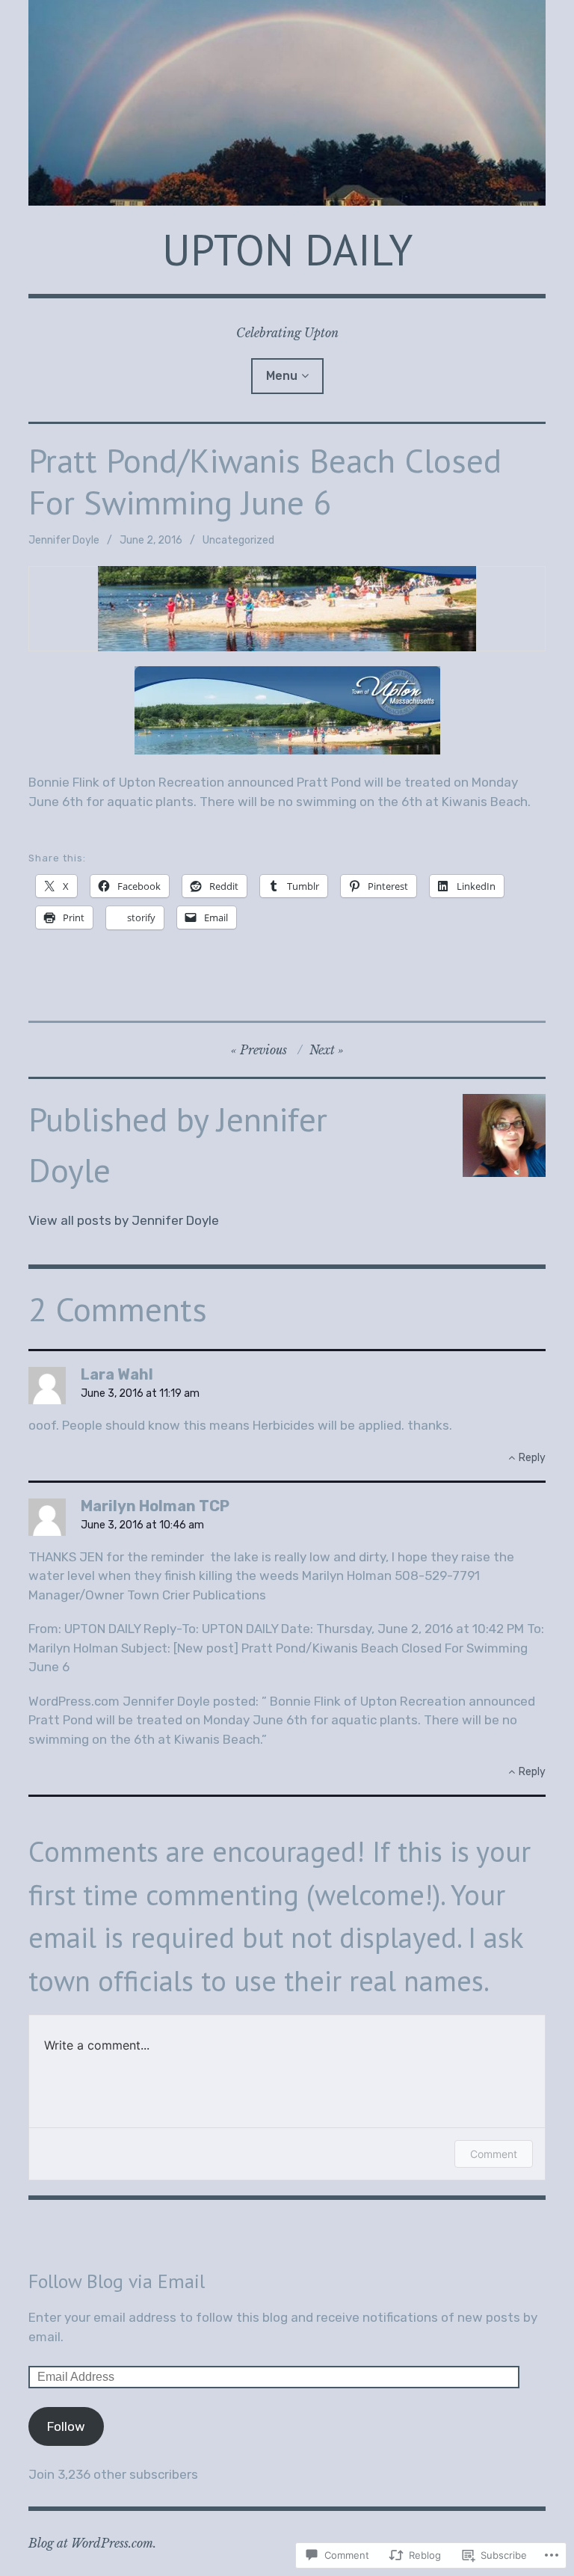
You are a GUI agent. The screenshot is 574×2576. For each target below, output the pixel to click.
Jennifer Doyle (64, 540)
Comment (494, 2154)
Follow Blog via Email (117, 2281)
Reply (532, 1458)
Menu (282, 376)
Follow (66, 2426)
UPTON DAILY (287, 249)
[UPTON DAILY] (287, 103)
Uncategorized (238, 540)
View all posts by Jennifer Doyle (124, 1220)
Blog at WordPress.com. (92, 2543)
